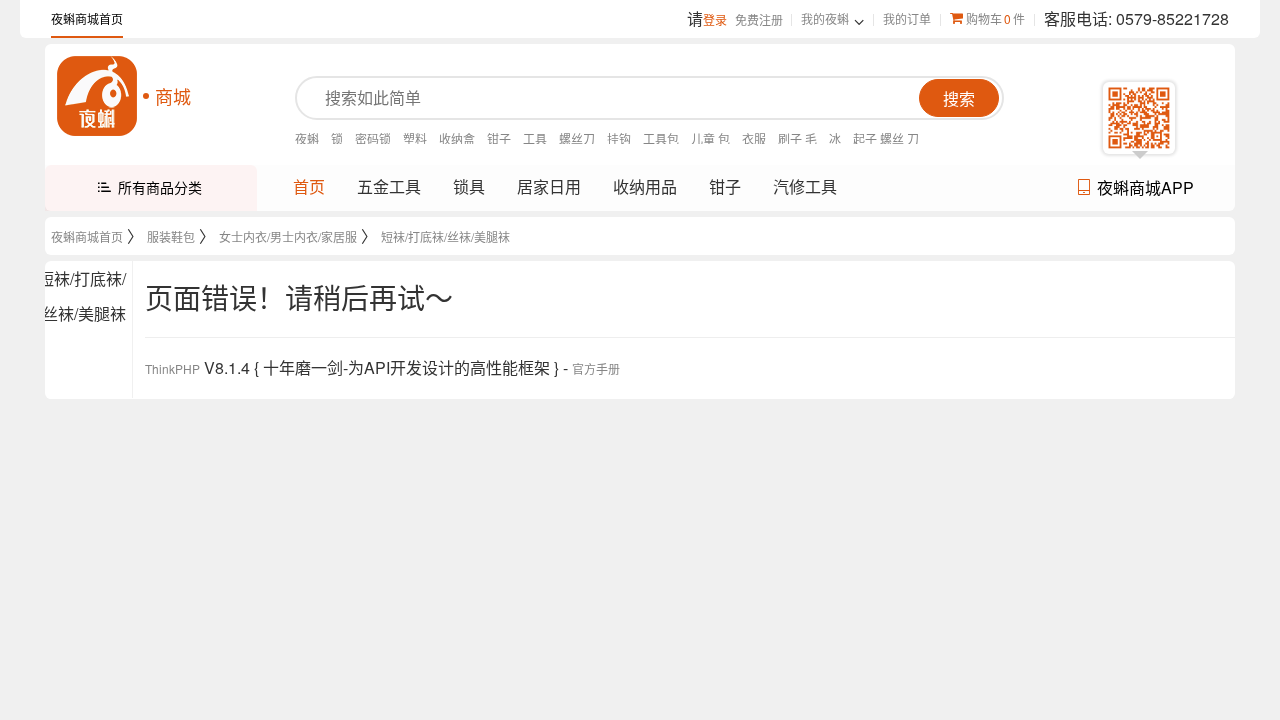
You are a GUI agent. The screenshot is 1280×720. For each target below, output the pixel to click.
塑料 (415, 138)
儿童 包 (710, 138)
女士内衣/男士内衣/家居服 (288, 236)
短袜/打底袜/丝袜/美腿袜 (445, 236)
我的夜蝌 (825, 18)
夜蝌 (307, 138)
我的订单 (907, 18)
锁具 (469, 186)
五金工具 (389, 186)
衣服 (754, 138)
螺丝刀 (577, 138)
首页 (309, 186)
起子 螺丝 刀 (886, 138)
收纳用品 (645, 186)
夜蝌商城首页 (87, 18)
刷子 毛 (797, 138)
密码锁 (373, 138)
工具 (535, 138)
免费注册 (759, 19)
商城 (173, 96)
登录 (715, 19)
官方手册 (596, 368)
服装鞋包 (171, 236)
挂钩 (619, 138)
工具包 (661, 138)
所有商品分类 (160, 187)
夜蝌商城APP (1145, 187)
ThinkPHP (172, 368)
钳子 (499, 138)
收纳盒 (457, 138)
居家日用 (549, 186)
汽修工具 (805, 186)
